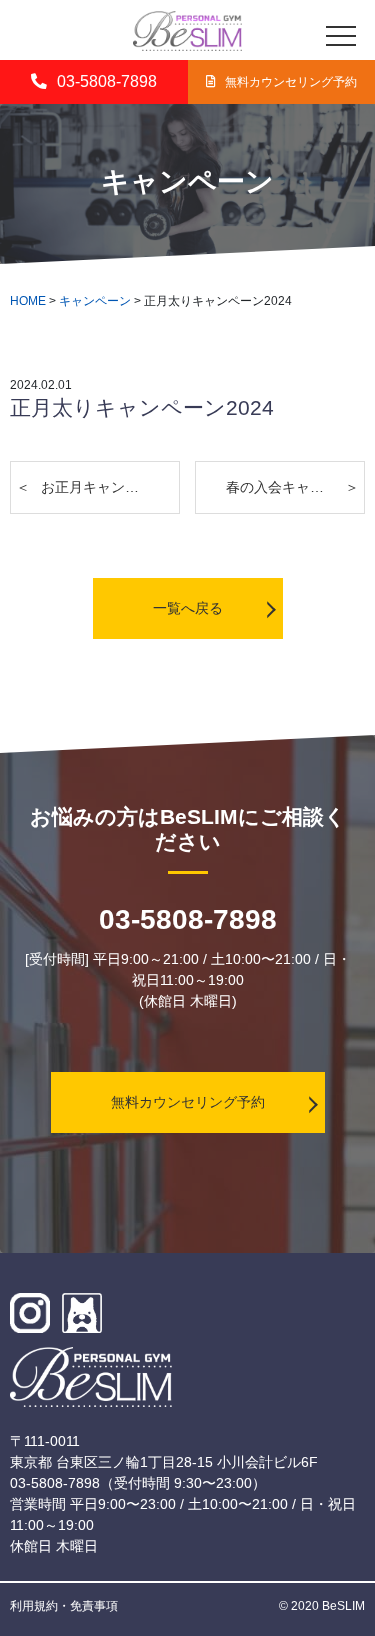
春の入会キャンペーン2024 (295, 487)
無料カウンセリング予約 (188, 1102)
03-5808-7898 (107, 81)
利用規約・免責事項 (64, 1606)
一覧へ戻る (188, 608)
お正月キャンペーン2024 (110, 487)
